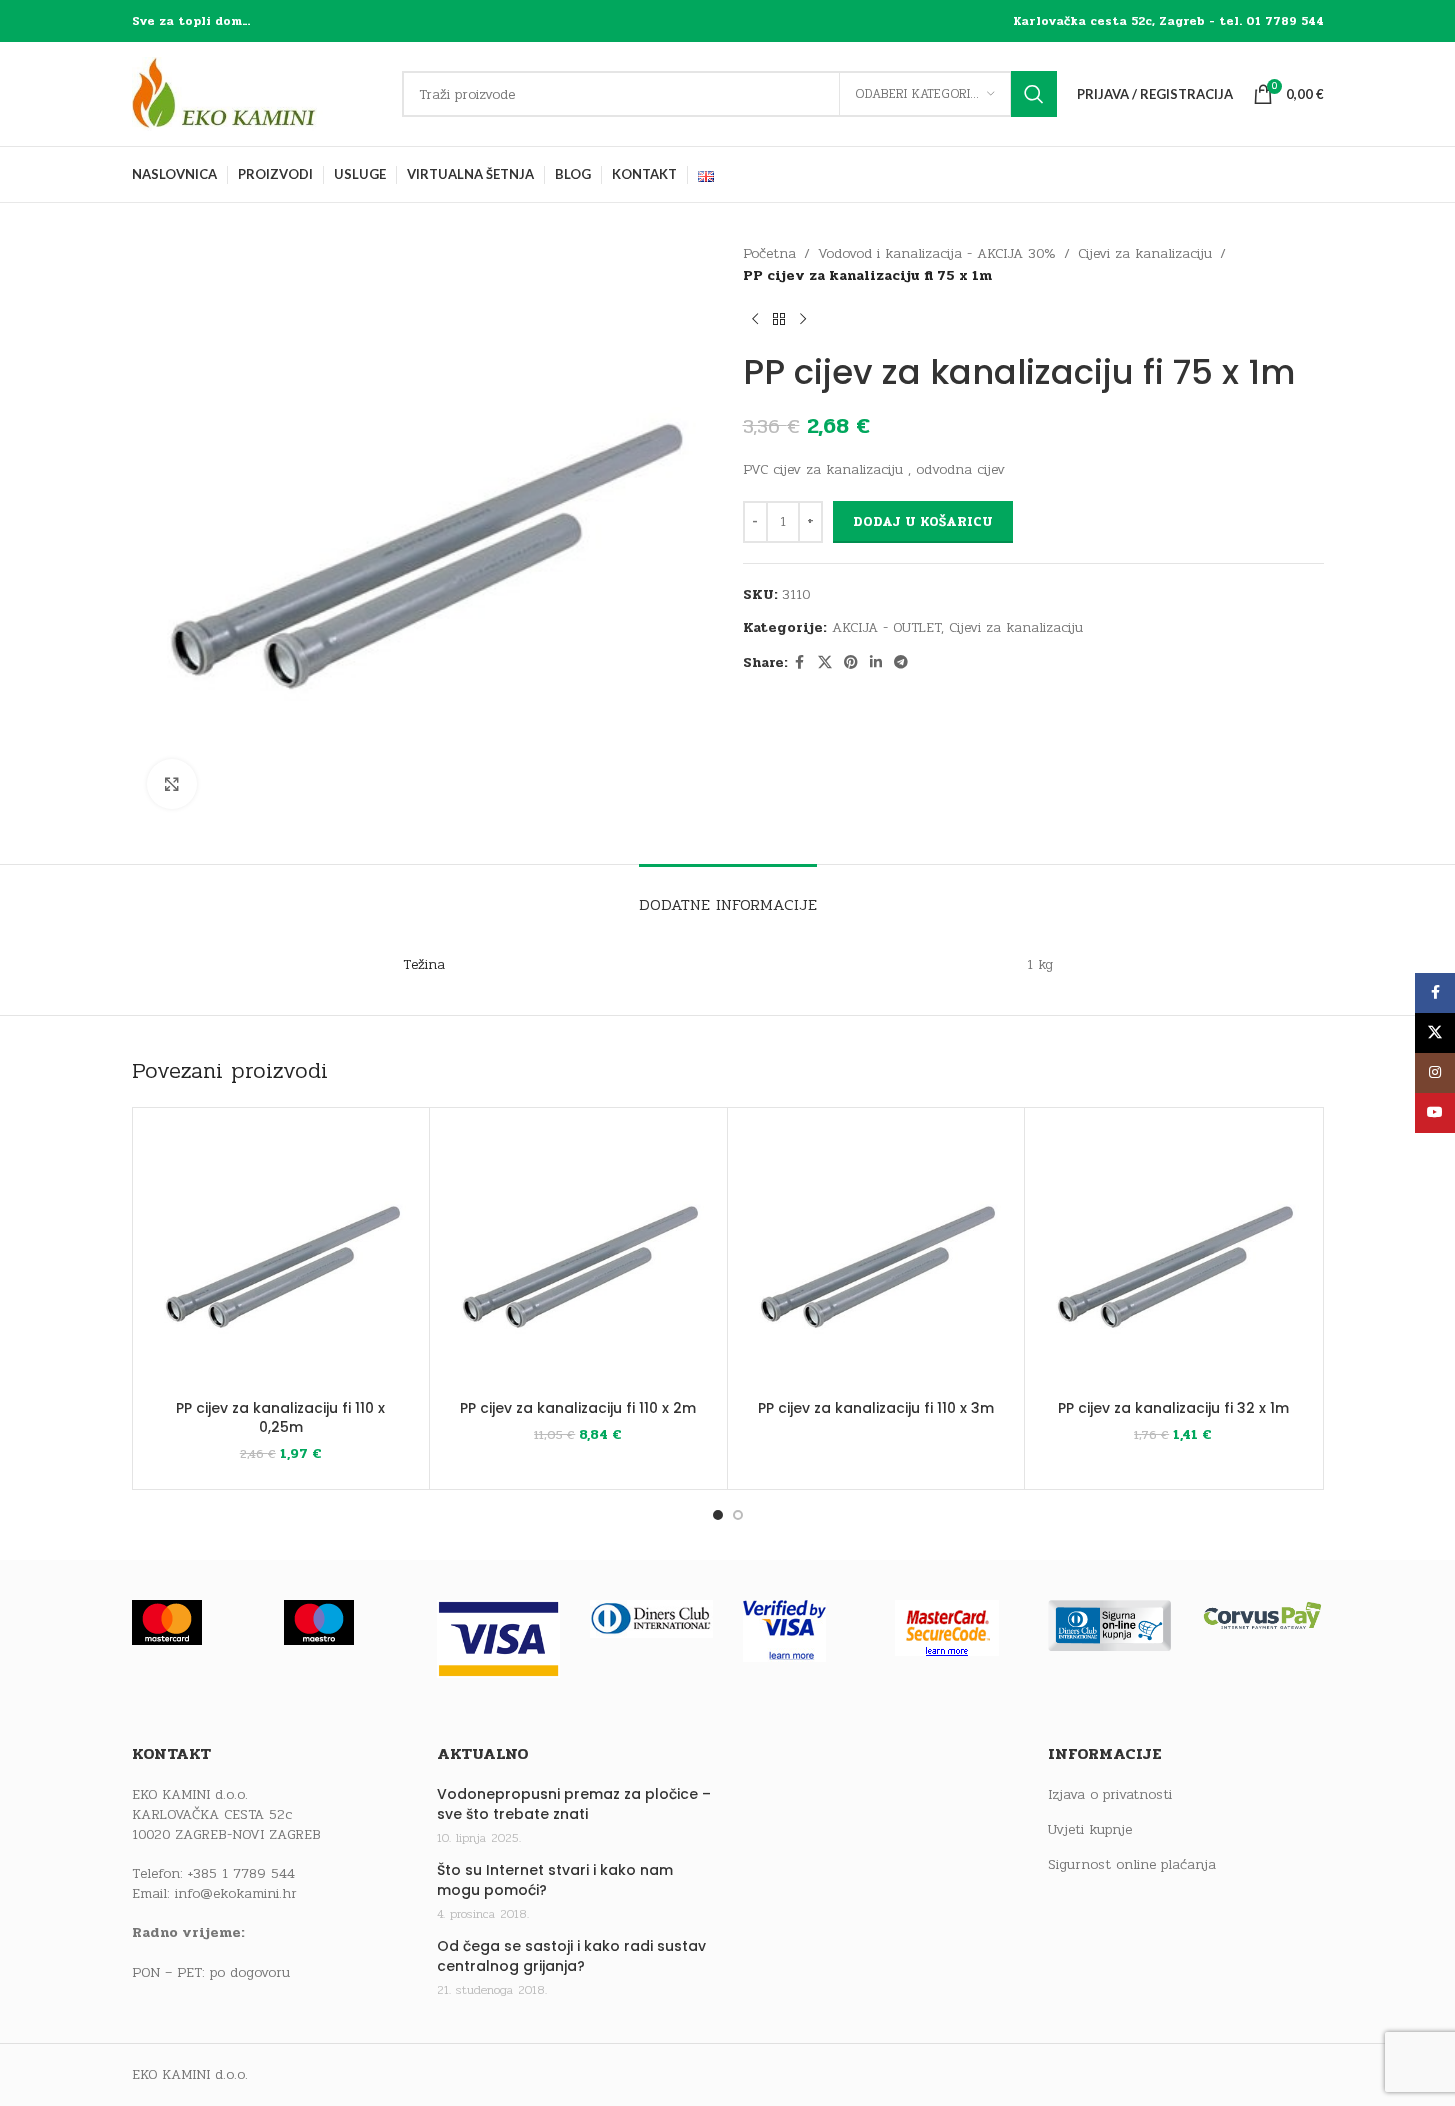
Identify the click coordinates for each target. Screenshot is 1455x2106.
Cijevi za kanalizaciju (1145, 253)
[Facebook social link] (800, 663)
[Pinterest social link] (851, 663)
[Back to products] (779, 320)
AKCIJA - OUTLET (886, 627)
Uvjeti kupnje (1090, 1830)
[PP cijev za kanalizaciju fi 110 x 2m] (578, 1256)
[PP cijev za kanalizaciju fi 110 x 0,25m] (281, 1256)
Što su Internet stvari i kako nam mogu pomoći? (555, 1880)
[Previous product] (755, 320)
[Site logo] (257, 93)
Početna (769, 253)
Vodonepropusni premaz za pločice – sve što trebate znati (574, 1804)
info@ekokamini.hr (236, 1893)
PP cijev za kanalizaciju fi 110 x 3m (876, 1408)
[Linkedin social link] (876, 663)
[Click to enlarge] (172, 784)
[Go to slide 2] (738, 1515)
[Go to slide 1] (718, 1515)
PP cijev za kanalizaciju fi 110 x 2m (578, 1408)
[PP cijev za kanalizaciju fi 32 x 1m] (1173, 1256)
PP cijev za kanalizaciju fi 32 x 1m (1173, 1408)
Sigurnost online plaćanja (1132, 1865)
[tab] (728, 894)
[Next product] (803, 320)
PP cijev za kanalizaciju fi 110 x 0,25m (280, 1418)
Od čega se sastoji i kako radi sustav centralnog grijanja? (571, 1956)
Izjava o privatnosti (1110, 1795)
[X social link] (825, 663)
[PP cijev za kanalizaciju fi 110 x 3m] (876, 1256)
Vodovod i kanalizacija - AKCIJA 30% (937, 253)
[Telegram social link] (901, 663)
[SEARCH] (1034, 94)
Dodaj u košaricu (923, 522)
